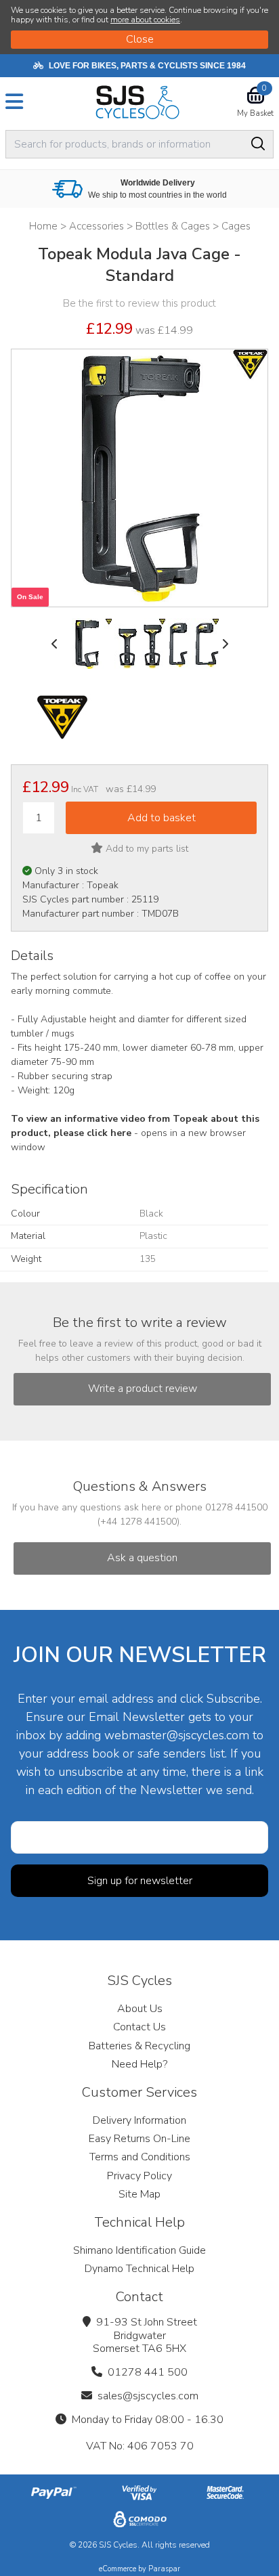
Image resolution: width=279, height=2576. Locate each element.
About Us (140, 2009)
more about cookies (145, 20)
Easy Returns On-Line (139, 2139)
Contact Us (139, 2027)
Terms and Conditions (140, 2157)
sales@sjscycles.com (148, 2396)
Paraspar (164, 2569)
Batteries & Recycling (139, 2046)
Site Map (139, 2194)
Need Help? (139, 2064)
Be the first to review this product (139, 303)
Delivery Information (139, 2120)
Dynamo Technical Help (139, 2269)
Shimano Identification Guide (139, 2250)
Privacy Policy (139, 2176)
